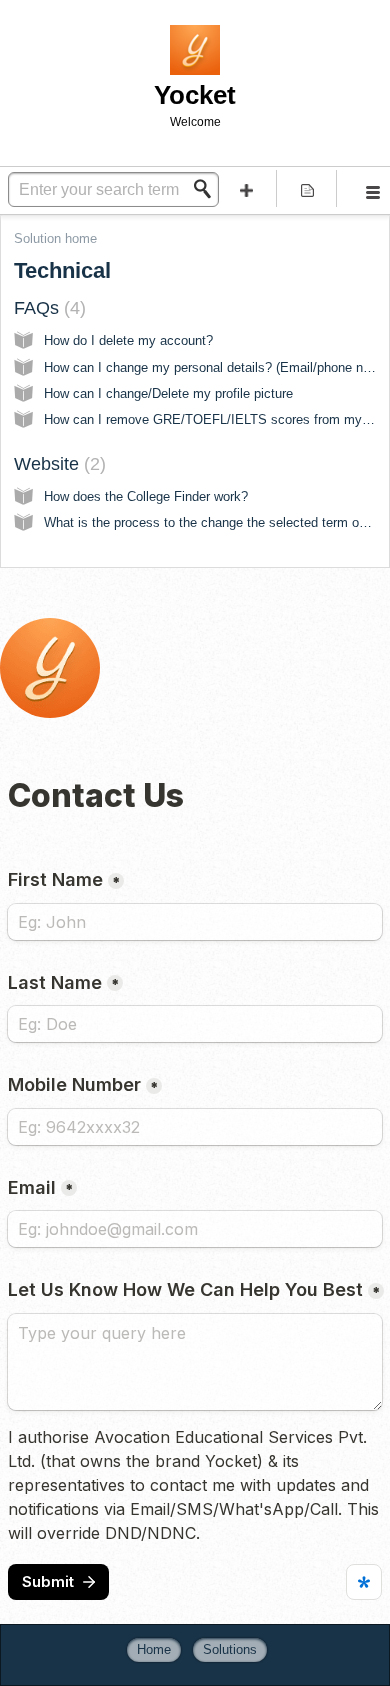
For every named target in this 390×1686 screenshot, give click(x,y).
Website (57, 464)
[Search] (208, 189)
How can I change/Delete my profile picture (168, 393)
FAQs (47, 308)
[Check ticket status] (307, 188)
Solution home (55, 238)
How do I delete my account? (128, 340)
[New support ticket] (246, 188)
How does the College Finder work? (146, 496)
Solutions (230, 1649)
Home (154, 1649)
